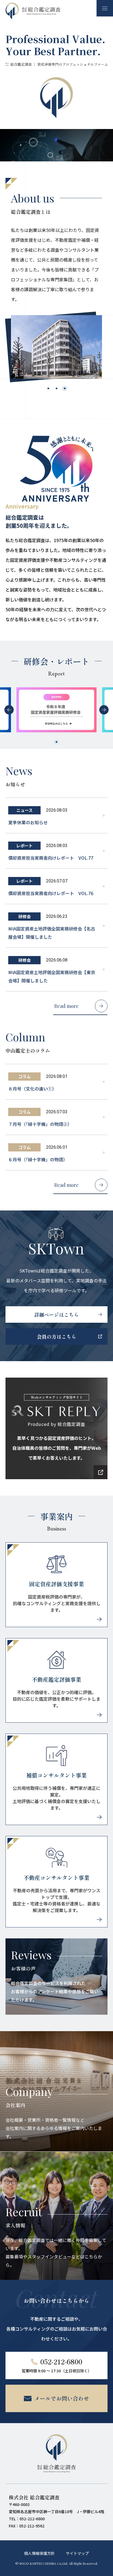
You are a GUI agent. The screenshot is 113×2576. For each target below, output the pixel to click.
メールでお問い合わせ (62, 2398)
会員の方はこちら (56, 1336)
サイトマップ (77, 2553)
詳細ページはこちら (56, 1314)
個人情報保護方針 (39, 2553)
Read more (67, 1006)
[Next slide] (104, 710)
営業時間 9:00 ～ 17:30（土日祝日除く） (57, 2365)
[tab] (48, 388)
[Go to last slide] (9, 710)
